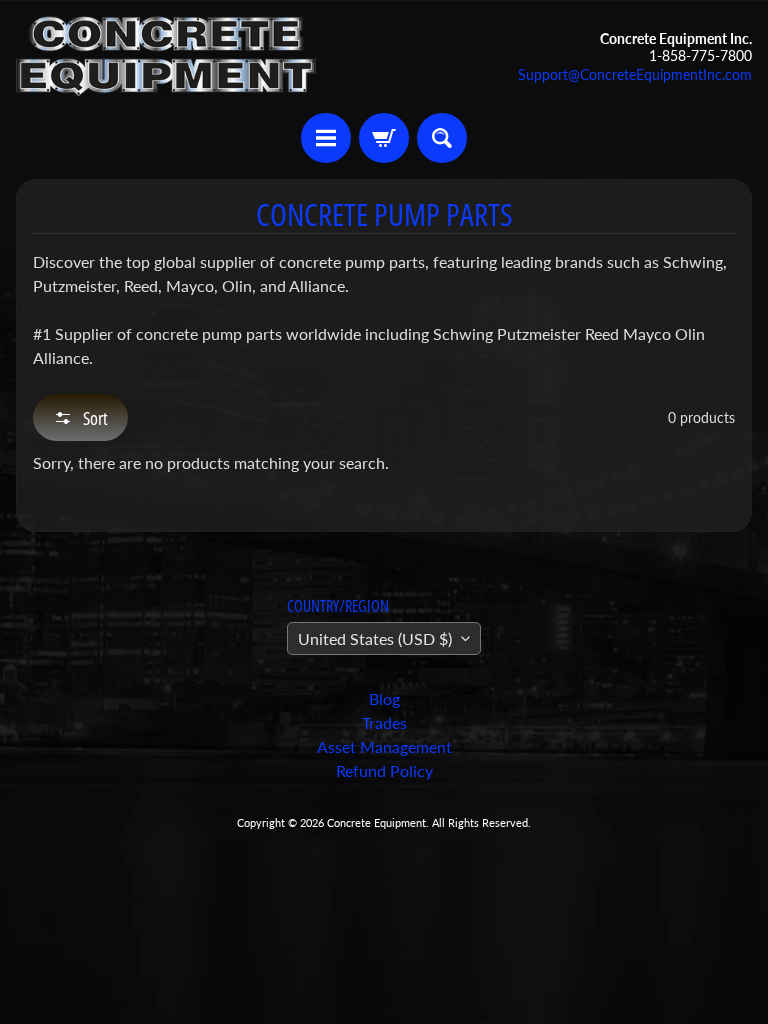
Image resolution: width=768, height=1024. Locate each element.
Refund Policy (384, 770)
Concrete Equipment (376, 822)
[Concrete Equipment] (166, 56)
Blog (384, 698)
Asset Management (384, 746)
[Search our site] (442, 138)
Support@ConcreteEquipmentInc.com (635, 75)
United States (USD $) (375, 638)
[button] (80, 417)
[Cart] (384, 138)
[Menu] (326, 138)
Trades (384, 722)
